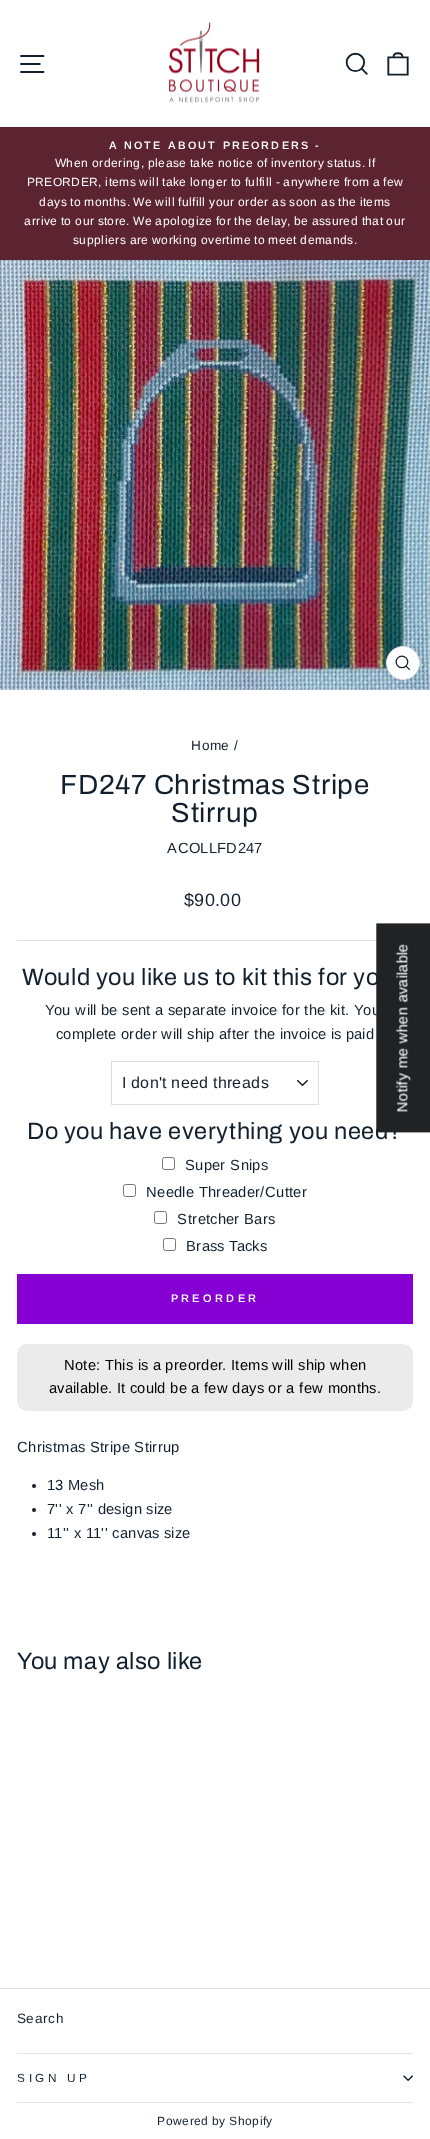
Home (210, 745)
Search (40, 2018)
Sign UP (54, 2077)
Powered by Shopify (215, 2121)
